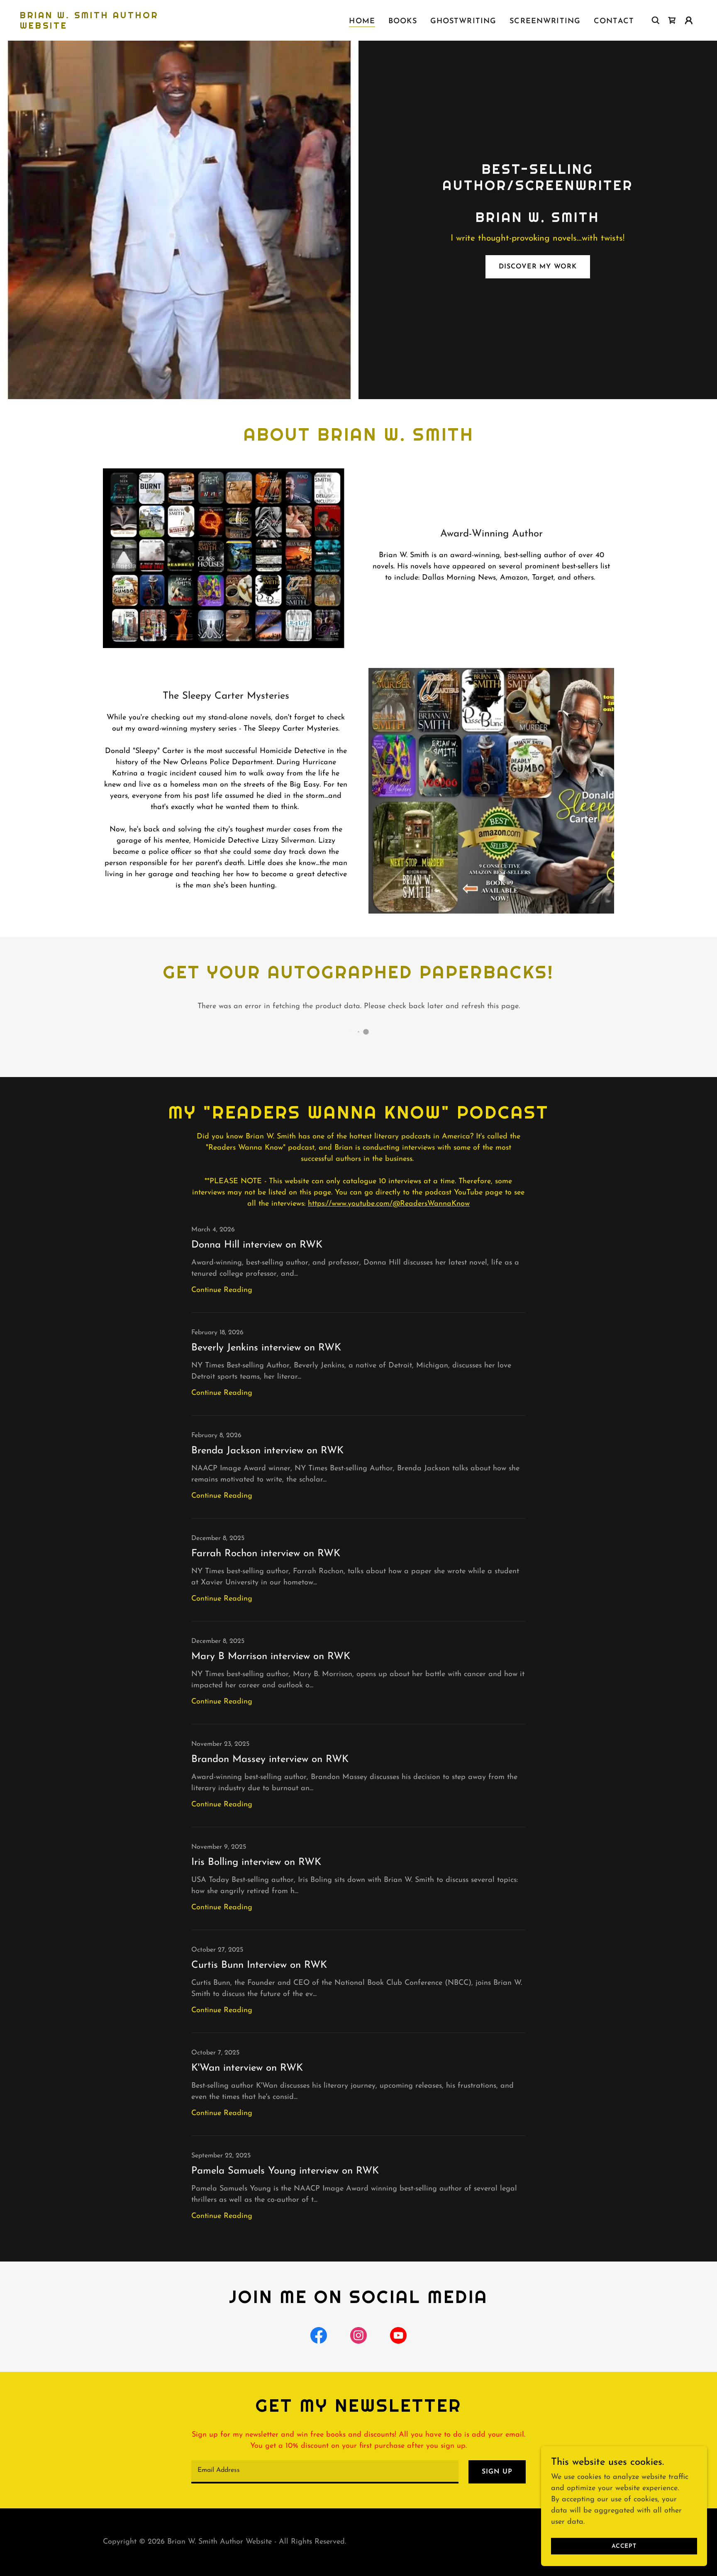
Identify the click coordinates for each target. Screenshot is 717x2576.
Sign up (497, 2472)
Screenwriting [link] (545, 22)
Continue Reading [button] (222, 1290)
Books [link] (403, 22)
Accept (624, 2546)
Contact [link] (614, 22)
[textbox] (325, 2472)
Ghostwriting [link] (463, 22)
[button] (672, 20)
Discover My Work (538, 267)
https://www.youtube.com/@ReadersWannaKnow (389, 1204)
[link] (115, 27)
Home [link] (362, 22)
